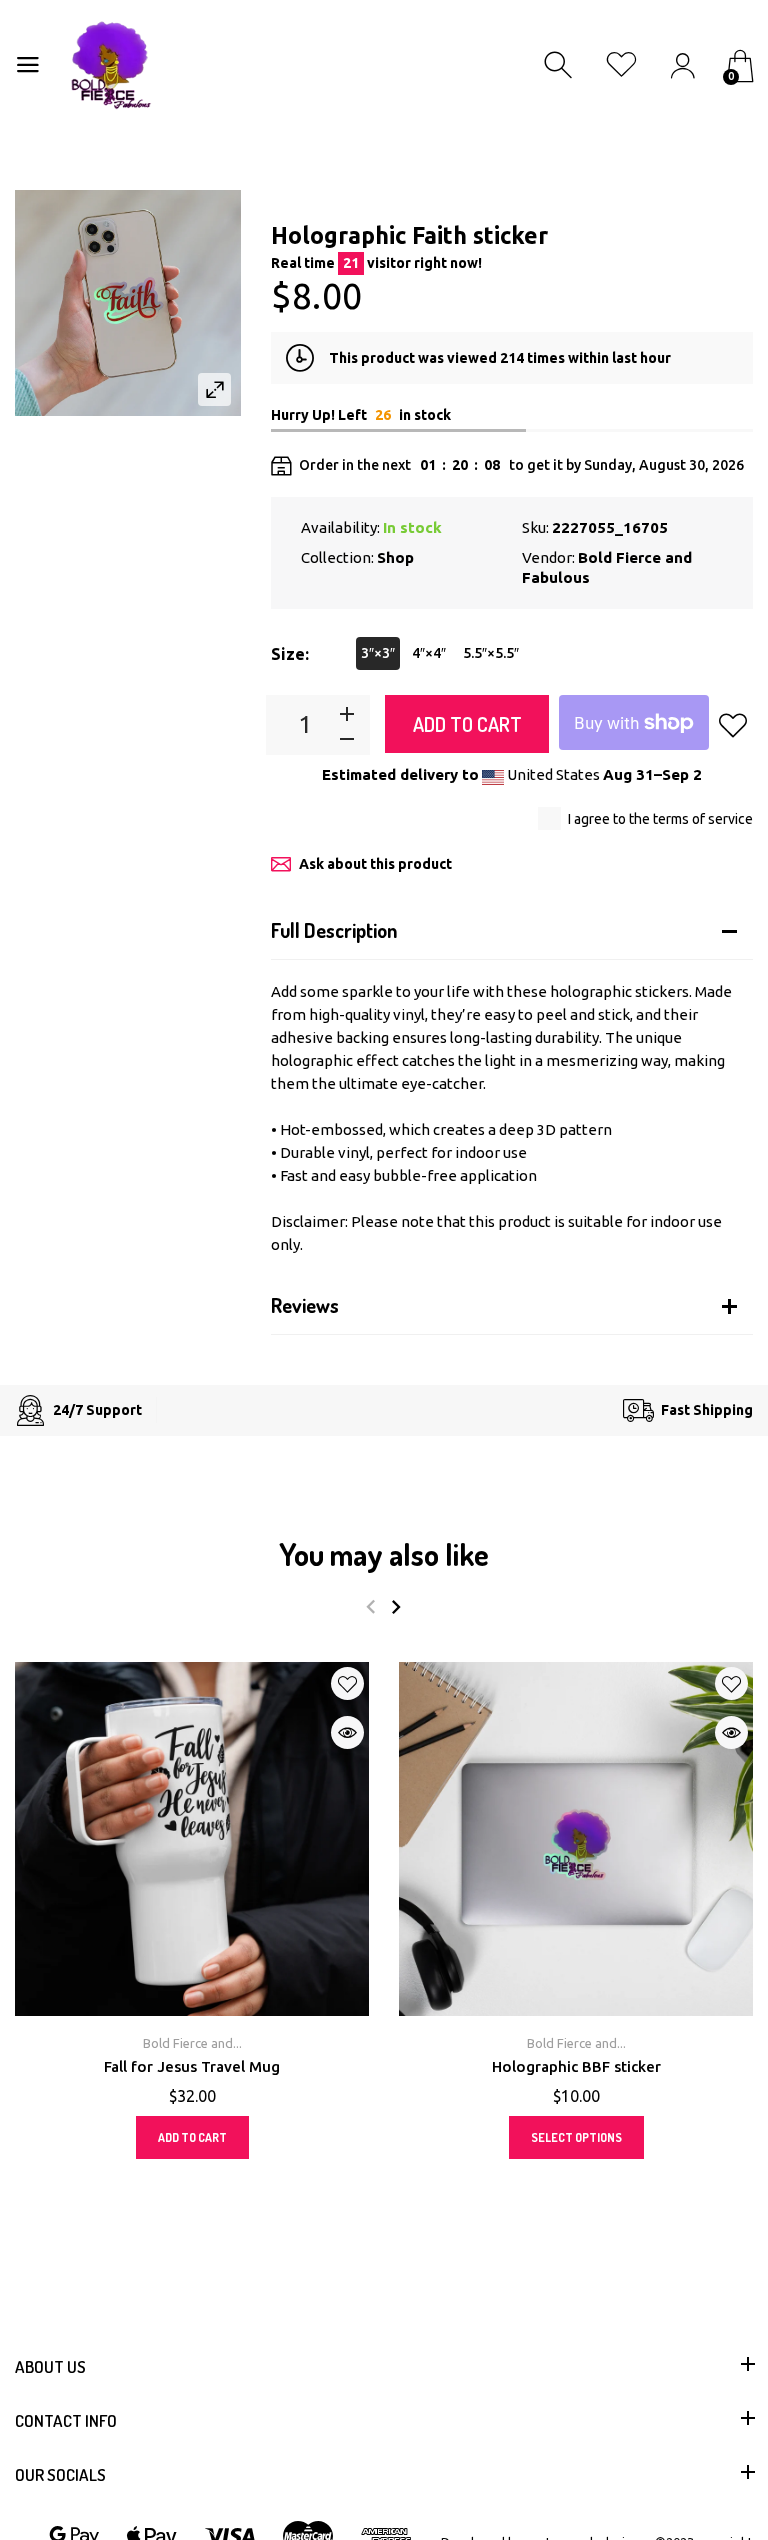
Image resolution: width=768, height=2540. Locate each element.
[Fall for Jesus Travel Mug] (192, 1839)
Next (395, 1607)
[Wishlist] (621, 65)
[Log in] (682, 65)
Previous (370, 1607)
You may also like (384, 1554)
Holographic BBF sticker (576, 2066)
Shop (395, 557)
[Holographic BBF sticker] (576, 1839)
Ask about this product (375, 864)
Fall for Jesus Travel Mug (192, 2066)
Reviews (305, 1305)
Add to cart (467, 724)
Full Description (334, 930)
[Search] (560, 65)
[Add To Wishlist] (733, 725)
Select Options (576, 2137)
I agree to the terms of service (660, 819)
